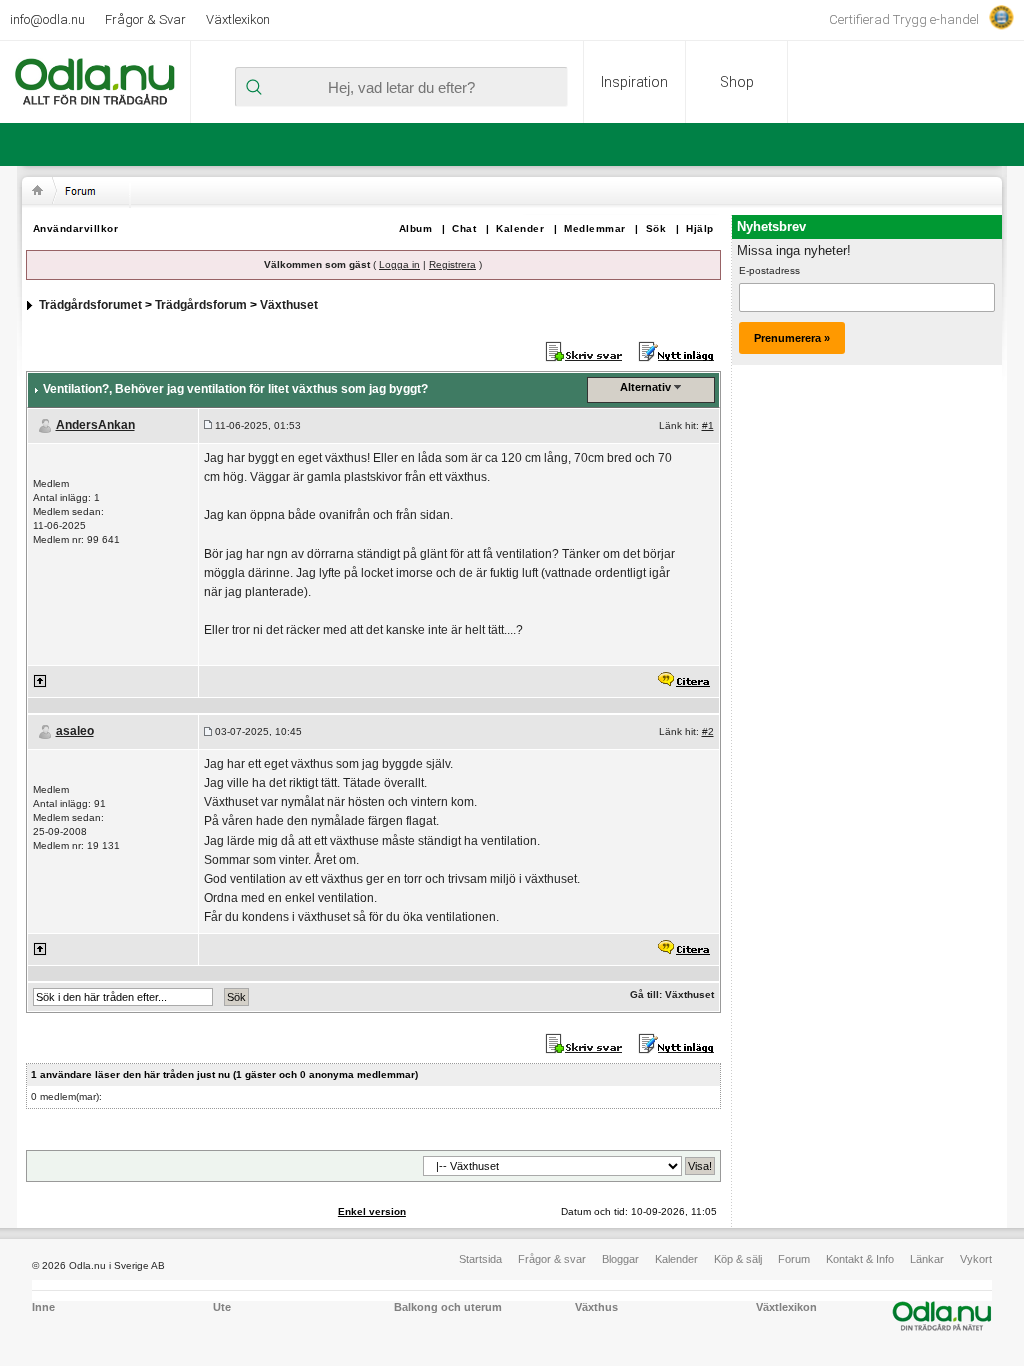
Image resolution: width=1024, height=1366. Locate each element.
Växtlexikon (238, 19)
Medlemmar (595, 228)
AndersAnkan (95, 425)
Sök (656, 228)
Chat (464, 228)
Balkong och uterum (448, 1307)
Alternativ (645, 387)
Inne (43, 1307)
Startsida (480, 1259)
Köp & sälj (738, 1259)
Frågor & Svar (145, 19)
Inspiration (634, 82)
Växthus (596, 1307)
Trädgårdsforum (201, 305)
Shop (737, 82)
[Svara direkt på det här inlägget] (683, 680)
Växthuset (289, 305)
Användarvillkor (76, 228)
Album (416, 228)
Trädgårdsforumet (90, 305)
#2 (708, 731)
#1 (708, 425)
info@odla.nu (47, 19)
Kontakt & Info (860, 1259)
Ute (222, 1307)
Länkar (927, 1259)
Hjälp (700, 228)
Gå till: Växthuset (672, 994)
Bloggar (620, 1259)
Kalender (520, 228)
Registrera (452, 264)
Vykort (976, 1259)
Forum (794, 1259)
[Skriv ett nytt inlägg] (676, 351)
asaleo (75, 731)
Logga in (399, 264)
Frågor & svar (552, 1259)
